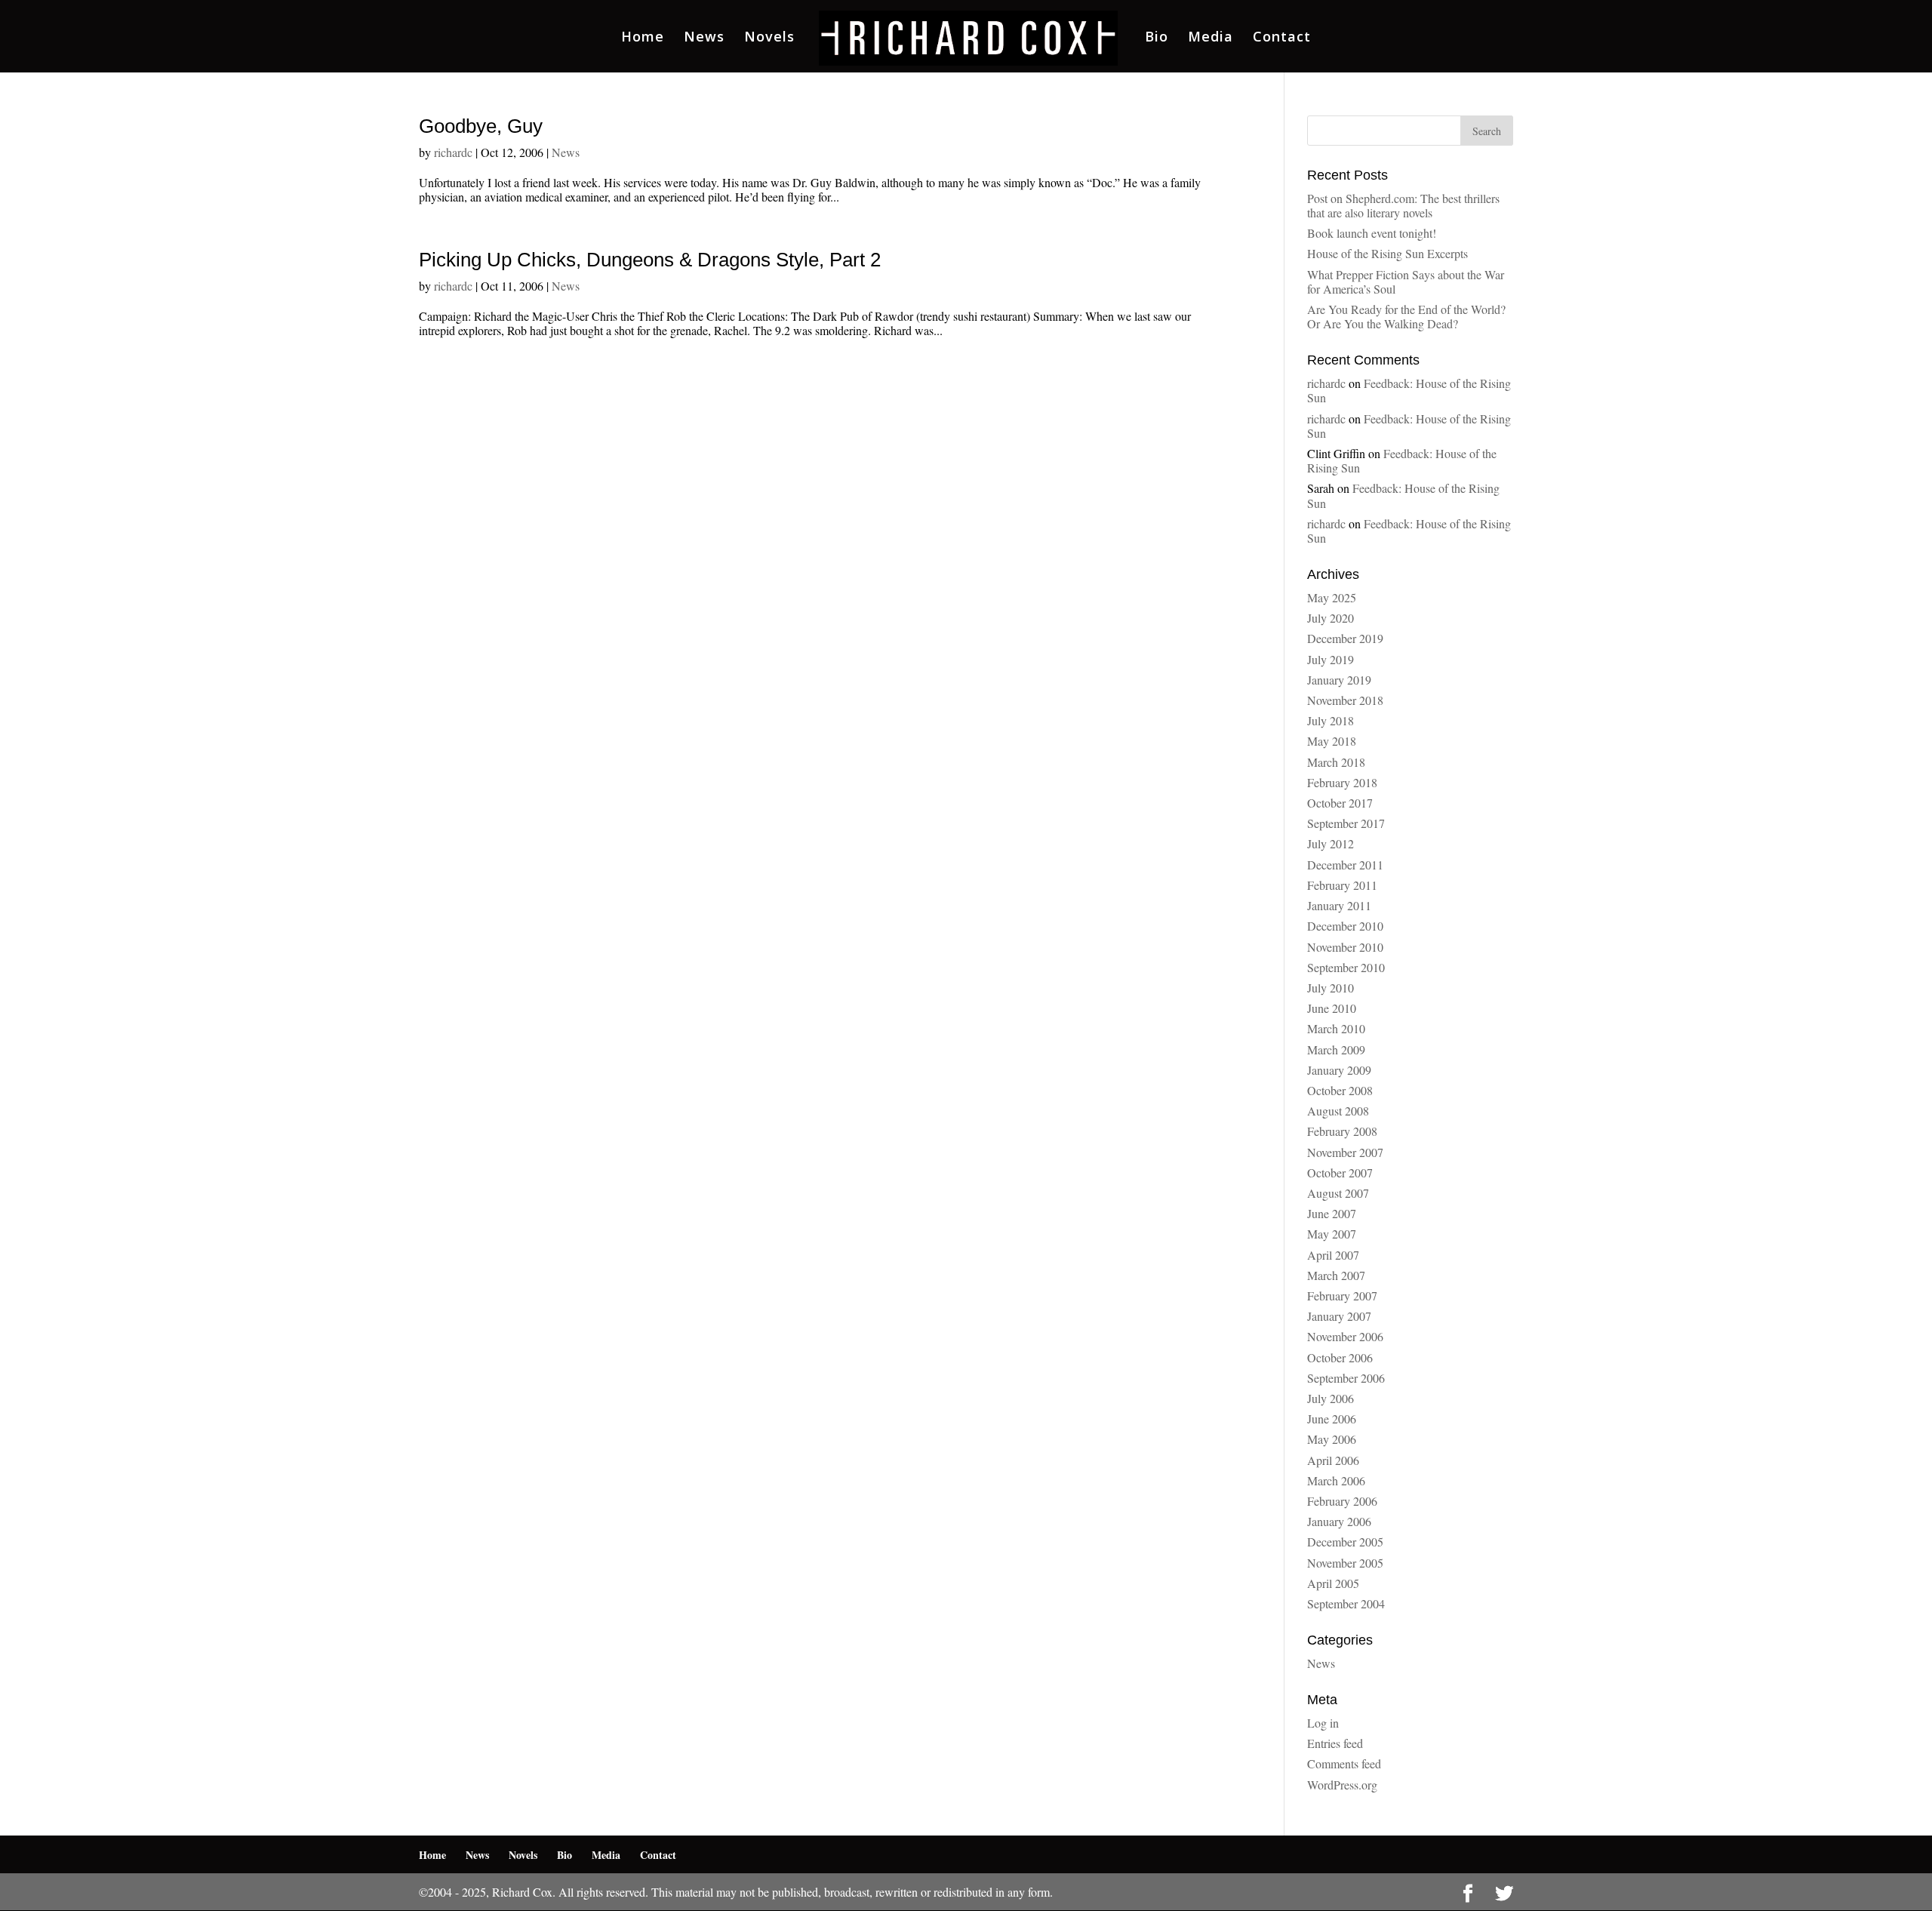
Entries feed (1335, 1743)
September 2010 (1346, 967)
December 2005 (1345, 1542)
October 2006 (1340, 1357)
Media (1211, 38)
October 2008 (1340, 1090)
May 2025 (1332, 597)
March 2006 (1336, 1480)
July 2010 (1331, 988)
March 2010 (1336, 1028)
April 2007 (1333, 1255)
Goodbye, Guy (481, 126)
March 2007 (1336, 1275)
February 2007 (1342, 1296)
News (704, 38)
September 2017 (1346, 823)
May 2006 (1332, 1439)
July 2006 (1331, 1398)
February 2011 (1342, 885)
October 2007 (1340, 1172)
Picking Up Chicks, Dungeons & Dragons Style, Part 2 (650, 260)
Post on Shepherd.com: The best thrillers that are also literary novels (1403, 205)
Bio (1157, 38)
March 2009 (1336, 1049)
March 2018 (1336, 762)
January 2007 (1339, 1316)
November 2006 (1345, 1336)
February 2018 (1342, 782)
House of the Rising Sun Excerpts (1387, 253)
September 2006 (1346, 1378)
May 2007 (1332, 1234)
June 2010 (1332, 1008)
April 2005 (1333, 1583)
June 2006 (1332, 1419)
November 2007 (1345, 1152)
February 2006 (1342, 1501)
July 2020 (1331, 618)
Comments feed (1344, 1763)
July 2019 (1331, 659)
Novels (769, 38)
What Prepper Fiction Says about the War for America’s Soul (1406, 282)
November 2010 (1345, 947)
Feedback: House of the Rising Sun (1409, 390)
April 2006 (1333, 1460)
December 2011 (1345, 865)
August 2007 (1338, 1193)
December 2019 (1345, 638)
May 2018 (1332, 741)
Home (643, 38)
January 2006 (1339, 1521)
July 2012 (1331, 843)
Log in (1323, 1723)
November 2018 (1345, 700)
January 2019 (1339, 680)
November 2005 (1345, 1563)
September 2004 (1346, 1603)
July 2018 (1331, 720)
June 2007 (1332, 1213)
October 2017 (1340, 803)
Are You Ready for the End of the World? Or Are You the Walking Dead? (1406, 316)
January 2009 (1339, 1070)
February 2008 (1342, 1131)
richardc (453, 152)
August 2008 (1338, 1111)
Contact (1282, 38)
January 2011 (1339, 905)
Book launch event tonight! (1372, 233)
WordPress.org (1342, 1785)
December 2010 (1345, 926)
